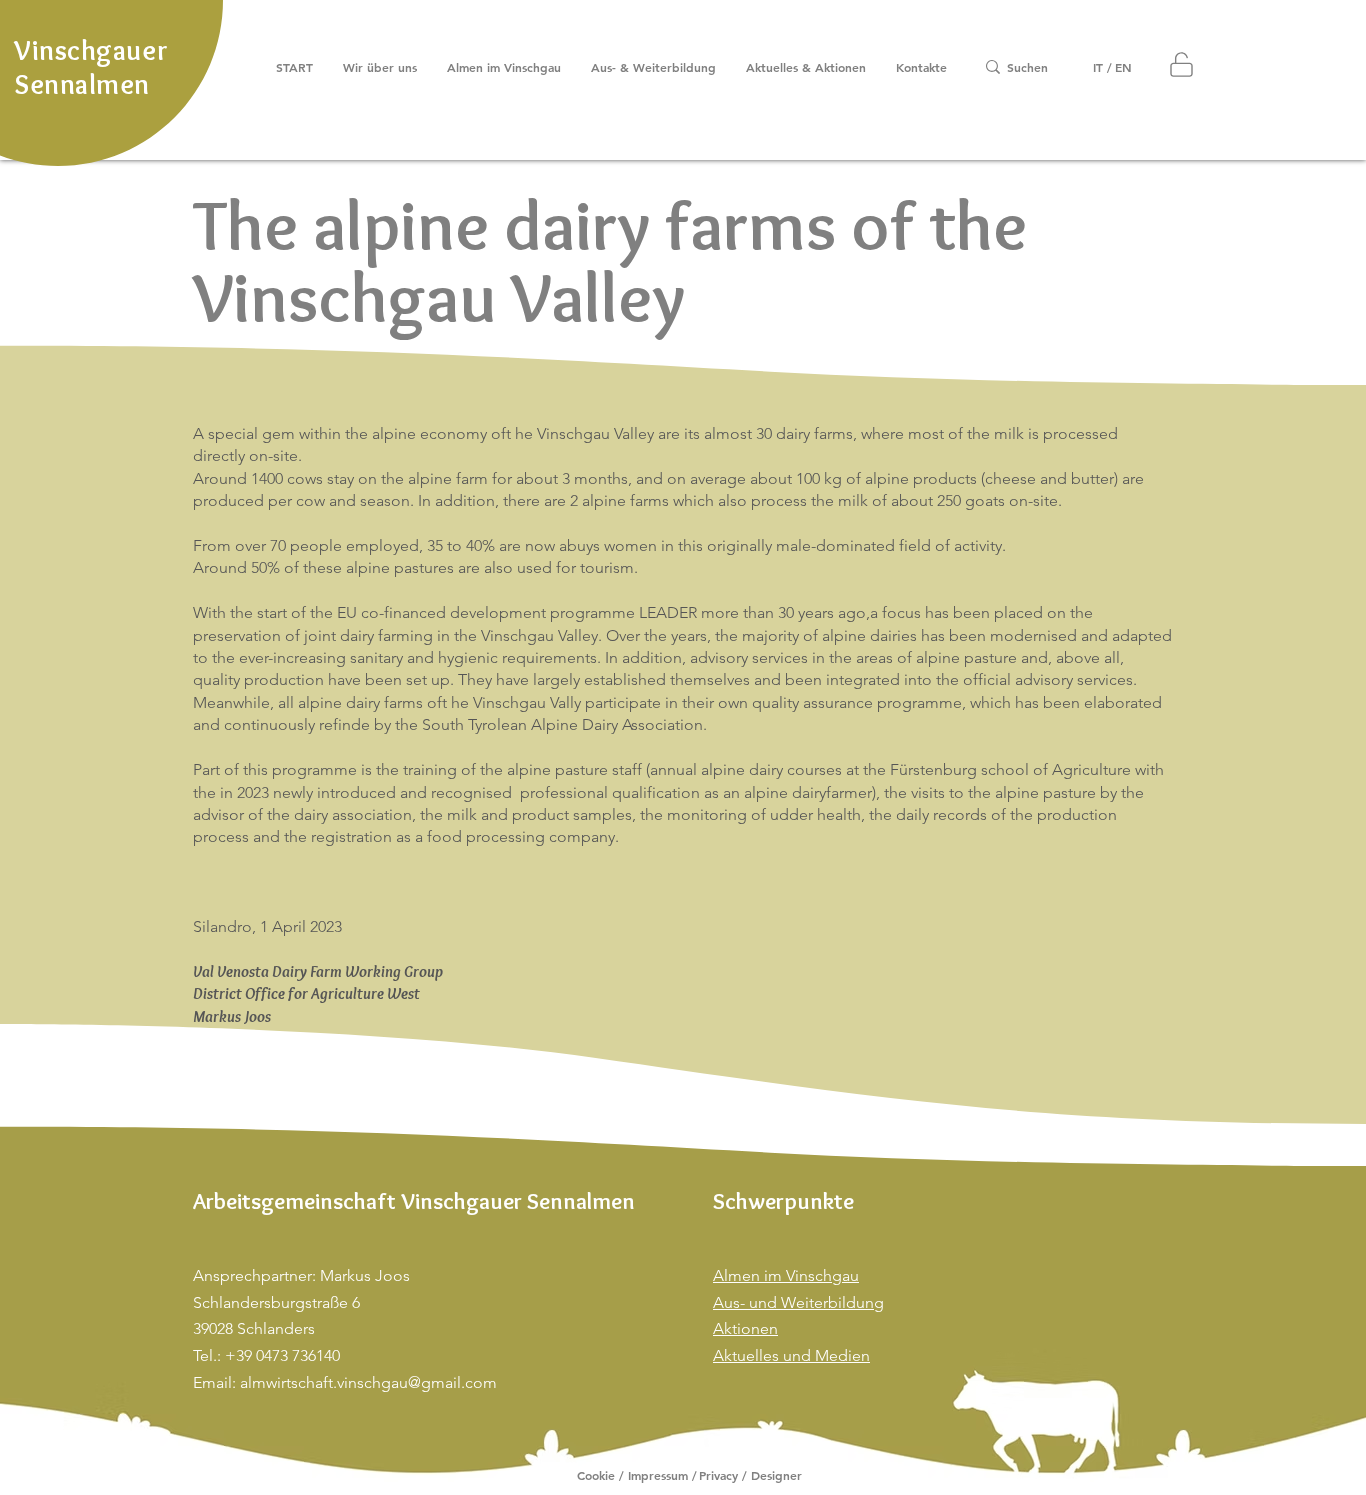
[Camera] (1181, 64)
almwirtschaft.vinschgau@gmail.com (368, 1382)
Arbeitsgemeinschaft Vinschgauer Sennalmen (414, 1201)
